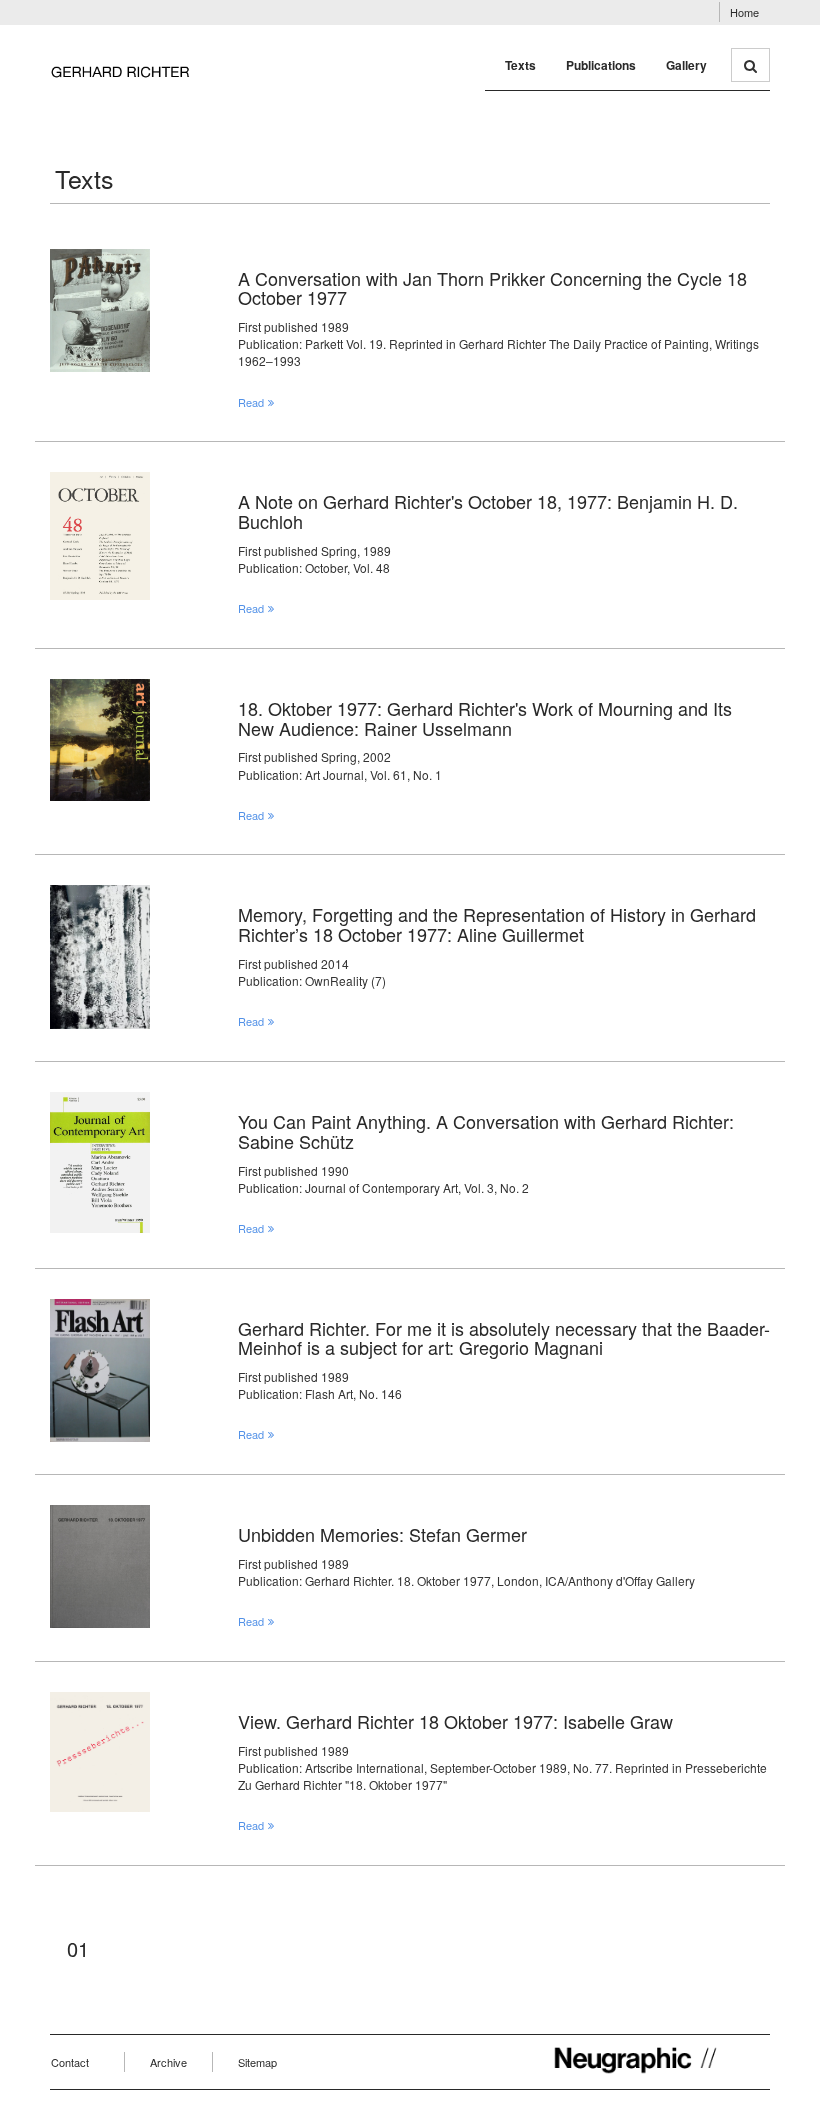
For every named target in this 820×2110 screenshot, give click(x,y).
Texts (520, 65)
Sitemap (257, 2062)
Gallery (686, 65)
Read (251, 402)
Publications (601, 65)
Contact (70, 2062)
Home (744, 12)
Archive (168, 2062)
